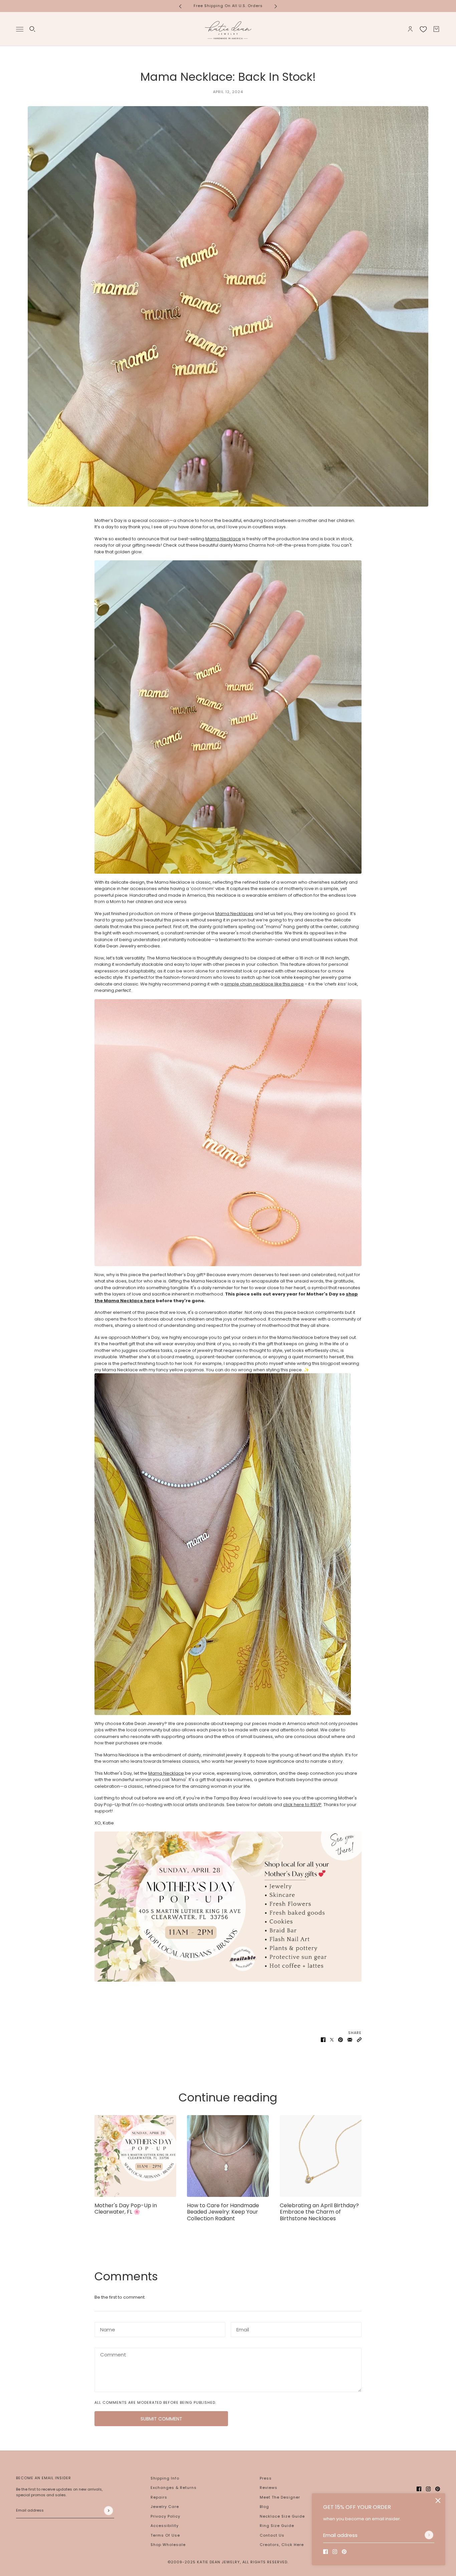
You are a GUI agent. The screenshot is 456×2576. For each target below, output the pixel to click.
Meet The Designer (280, 2497)
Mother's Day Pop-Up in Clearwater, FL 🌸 (126, 2209)
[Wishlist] (423, 29)
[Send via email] (350, 2040)
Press (266, 2478)
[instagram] (335, 2552)
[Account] (410, 29)
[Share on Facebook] (323, 2040)
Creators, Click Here (282, 2545)
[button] (359, 2040)
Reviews (269, 2488)
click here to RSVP (302, 1805)
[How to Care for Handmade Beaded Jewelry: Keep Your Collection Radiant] (228, 2156)
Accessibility (165, 2526)
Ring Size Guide (277, 2526)
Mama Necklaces (234, 914)
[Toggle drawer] (20, 29)
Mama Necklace (223, 539)
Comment (111, 2354)
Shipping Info (165, 2478)
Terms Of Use (165, 2535)
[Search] (32, 29)
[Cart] (436, 29)
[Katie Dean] (228, 29)
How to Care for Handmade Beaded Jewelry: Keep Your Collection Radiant (223, 2212)
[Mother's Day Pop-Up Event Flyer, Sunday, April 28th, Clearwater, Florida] (135, 2156)
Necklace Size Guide (282, 2516)
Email (242, 2328)
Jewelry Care (165, 2507)
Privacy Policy (165, 2516)
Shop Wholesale (168, 2545)
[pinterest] (344, 2552)
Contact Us (272, 2535)
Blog (264, 2507)
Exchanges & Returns (174, 2488)
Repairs (159, 2497)
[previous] (180, 6)
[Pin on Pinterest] (340, 2040)
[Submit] (429, 2535)
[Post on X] (332, 2040)
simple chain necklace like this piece (264, 984)
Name (106, 2328)
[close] (438, 2501)
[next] (276, 6)
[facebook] (325, 2552)
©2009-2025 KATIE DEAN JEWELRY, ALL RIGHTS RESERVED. (228, 2562)
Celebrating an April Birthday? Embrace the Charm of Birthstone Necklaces (319, 2212)
